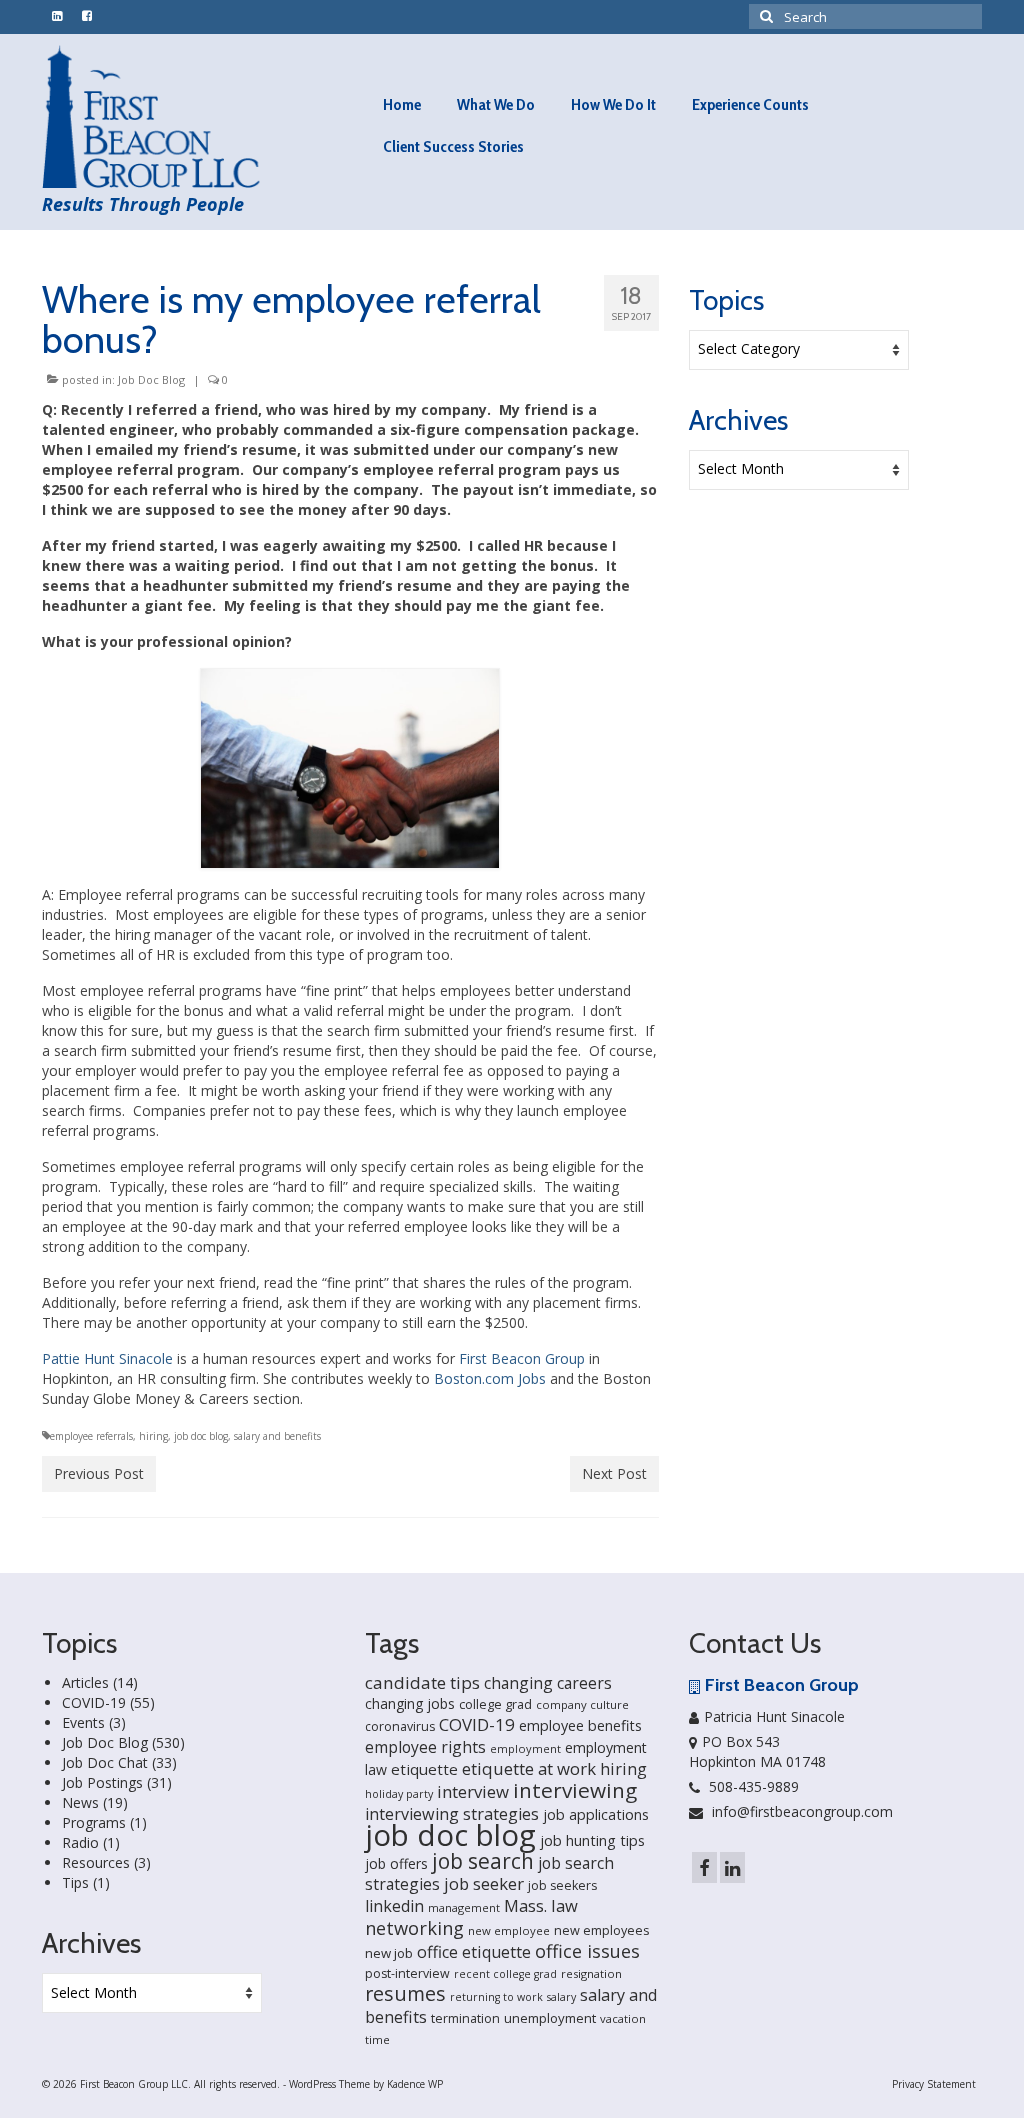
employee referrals (91, 1436)
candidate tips (422, 1682)
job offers (396, 1863)
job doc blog (201, 1436)
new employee (509, 1930)
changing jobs (410, 1703)
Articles (85, 1682)
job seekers (562, 1885)
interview (473, 1791)
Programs (94, 1822)
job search (483, 1861)
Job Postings (102, 1782)
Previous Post (99, 1473)
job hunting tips (592, 1840)
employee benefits (580, 1725)
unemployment (550, 2018)
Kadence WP (415, 2084)
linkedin (394, 1906)
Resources (96, 1862)
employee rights (425, 1747)
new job (389, 1953)
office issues (587, 1951)
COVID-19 (94, 1702)
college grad (495, 1704)
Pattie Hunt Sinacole (107, 1358)
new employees (602, 1930)
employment (525, 1748)
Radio (80, 1842)
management (464, 1907)
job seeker (484, 1883)
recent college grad (505, 1974)
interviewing (575, 1790)
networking (414, 1927)
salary (561, 1997)
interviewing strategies (452, 1814)
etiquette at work (529, 1768)
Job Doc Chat (105, 1762)
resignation (591, 1973)
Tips (75, 1882)
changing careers (548, 1683)
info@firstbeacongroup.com (800, 1811)
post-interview (407, 1973)
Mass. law (541, 1905)
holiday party (399, 1794)
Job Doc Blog (151, 379)
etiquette (424, 1769)
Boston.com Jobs (490, 1378)
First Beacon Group (522, 1358)
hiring (153, 1436)
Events (83, 1722)
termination (465, 2018)
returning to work (496, 1997)
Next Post (614, 1473)
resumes (405, 1993)
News (80, 1802)
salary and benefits (277, 1436)
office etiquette (474, 1952)
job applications (596, 1814)
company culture (582, 1704)
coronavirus (400, 1726)
